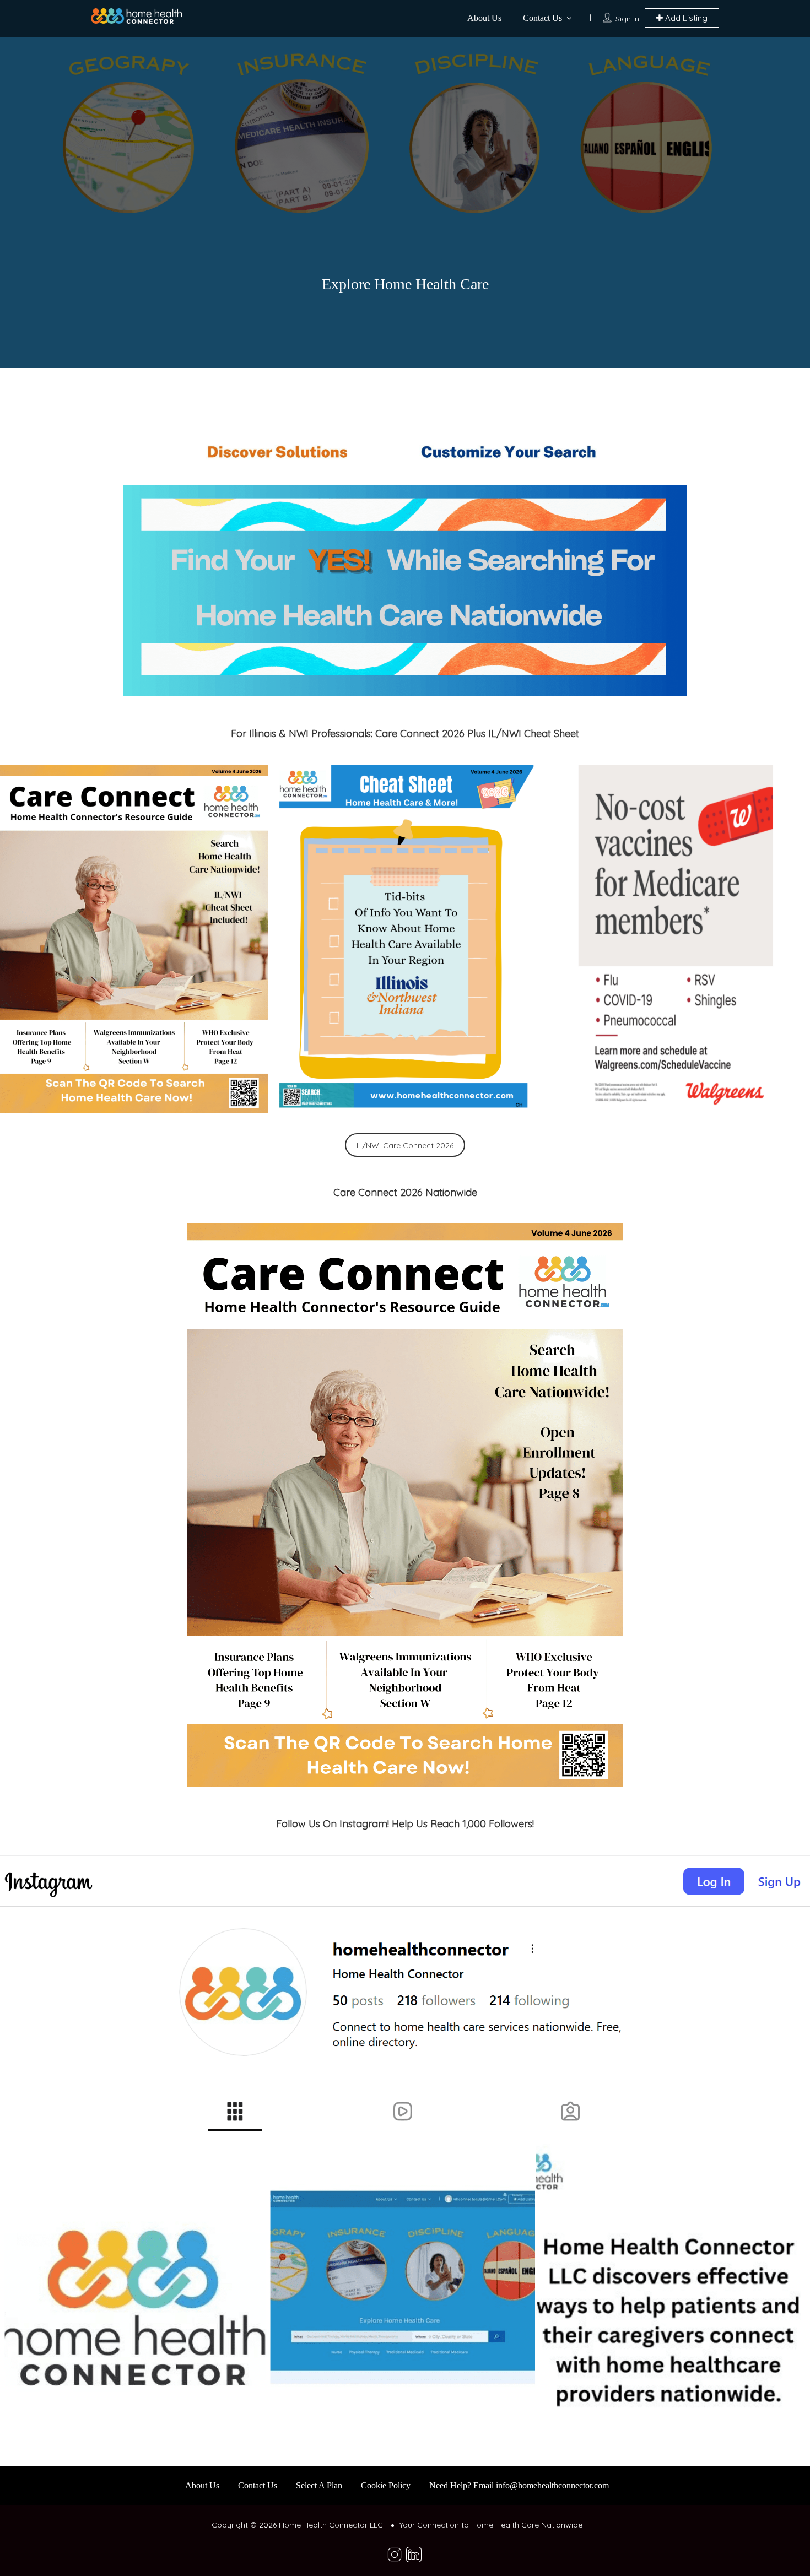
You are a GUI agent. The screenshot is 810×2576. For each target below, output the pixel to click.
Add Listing (685, 18)
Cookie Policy (386, 2485)
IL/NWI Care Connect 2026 (405, 1145)
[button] (134, 939)
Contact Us (542, 18)
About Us (484, 18)
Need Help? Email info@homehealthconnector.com (519, 2485)
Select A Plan (319, 2485)
